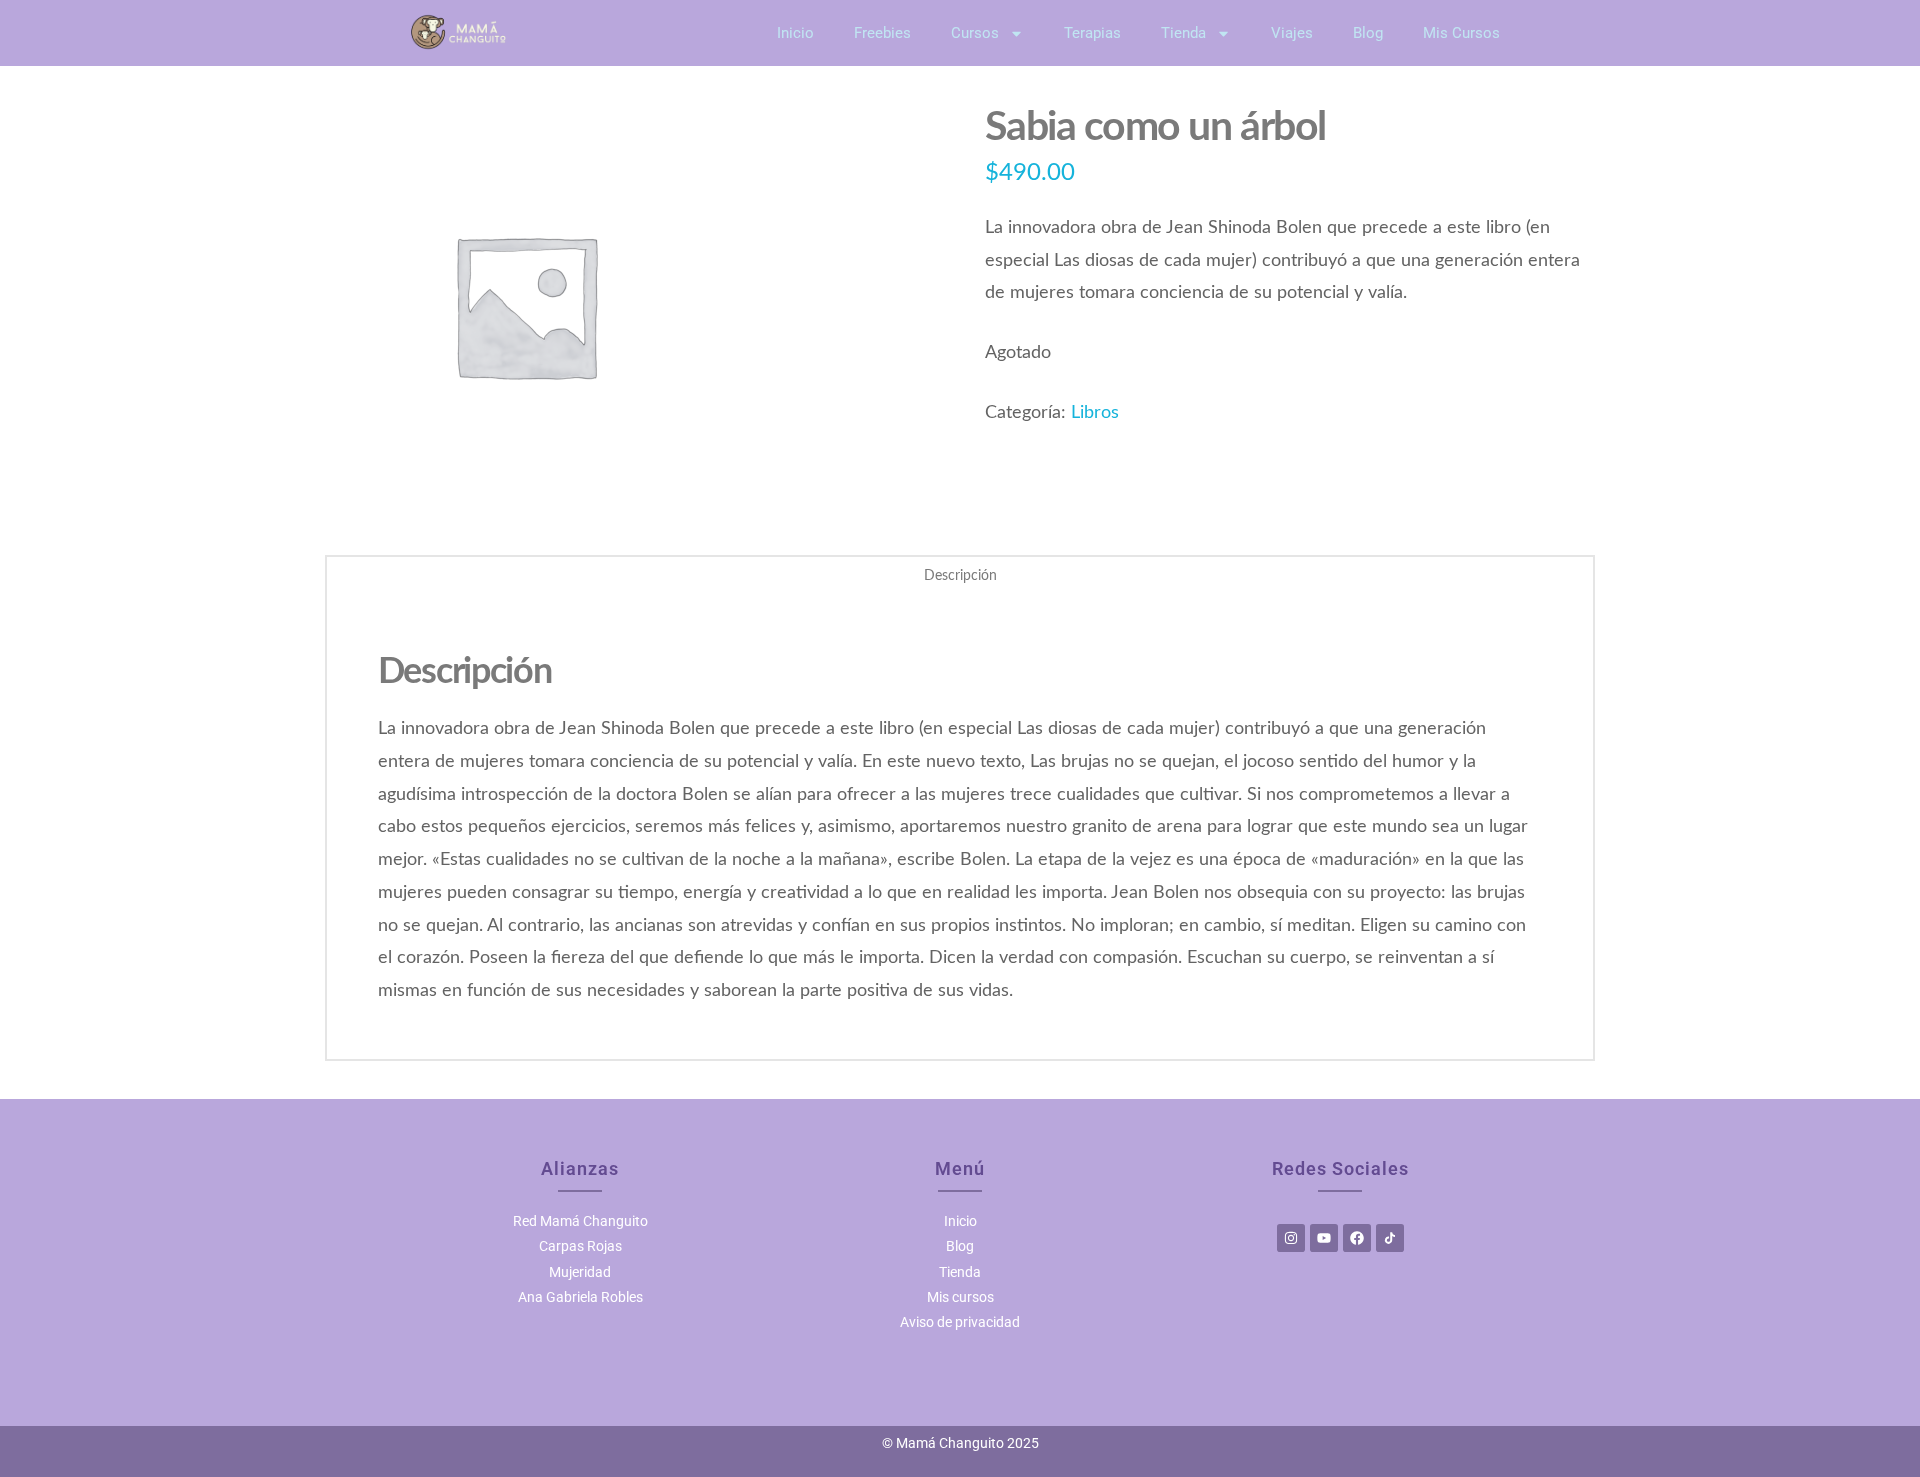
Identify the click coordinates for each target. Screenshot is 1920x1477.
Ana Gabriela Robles (580, 1297)
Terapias (1092, 33)
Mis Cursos (1461, 33)
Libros (1095, 412)
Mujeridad (580, 1272)
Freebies (882, 33)
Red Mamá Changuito (580, 1221)
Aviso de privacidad (960, 1322)
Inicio (795, 33)
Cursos (975, 33)
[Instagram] (1291, 1238)
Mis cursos (960, 1297)
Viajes (1292, 33)
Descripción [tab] (960, 576)
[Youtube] (1324, 1238)
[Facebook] (1357, 1238)
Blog (1368, 33)
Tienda (1183, 33)
